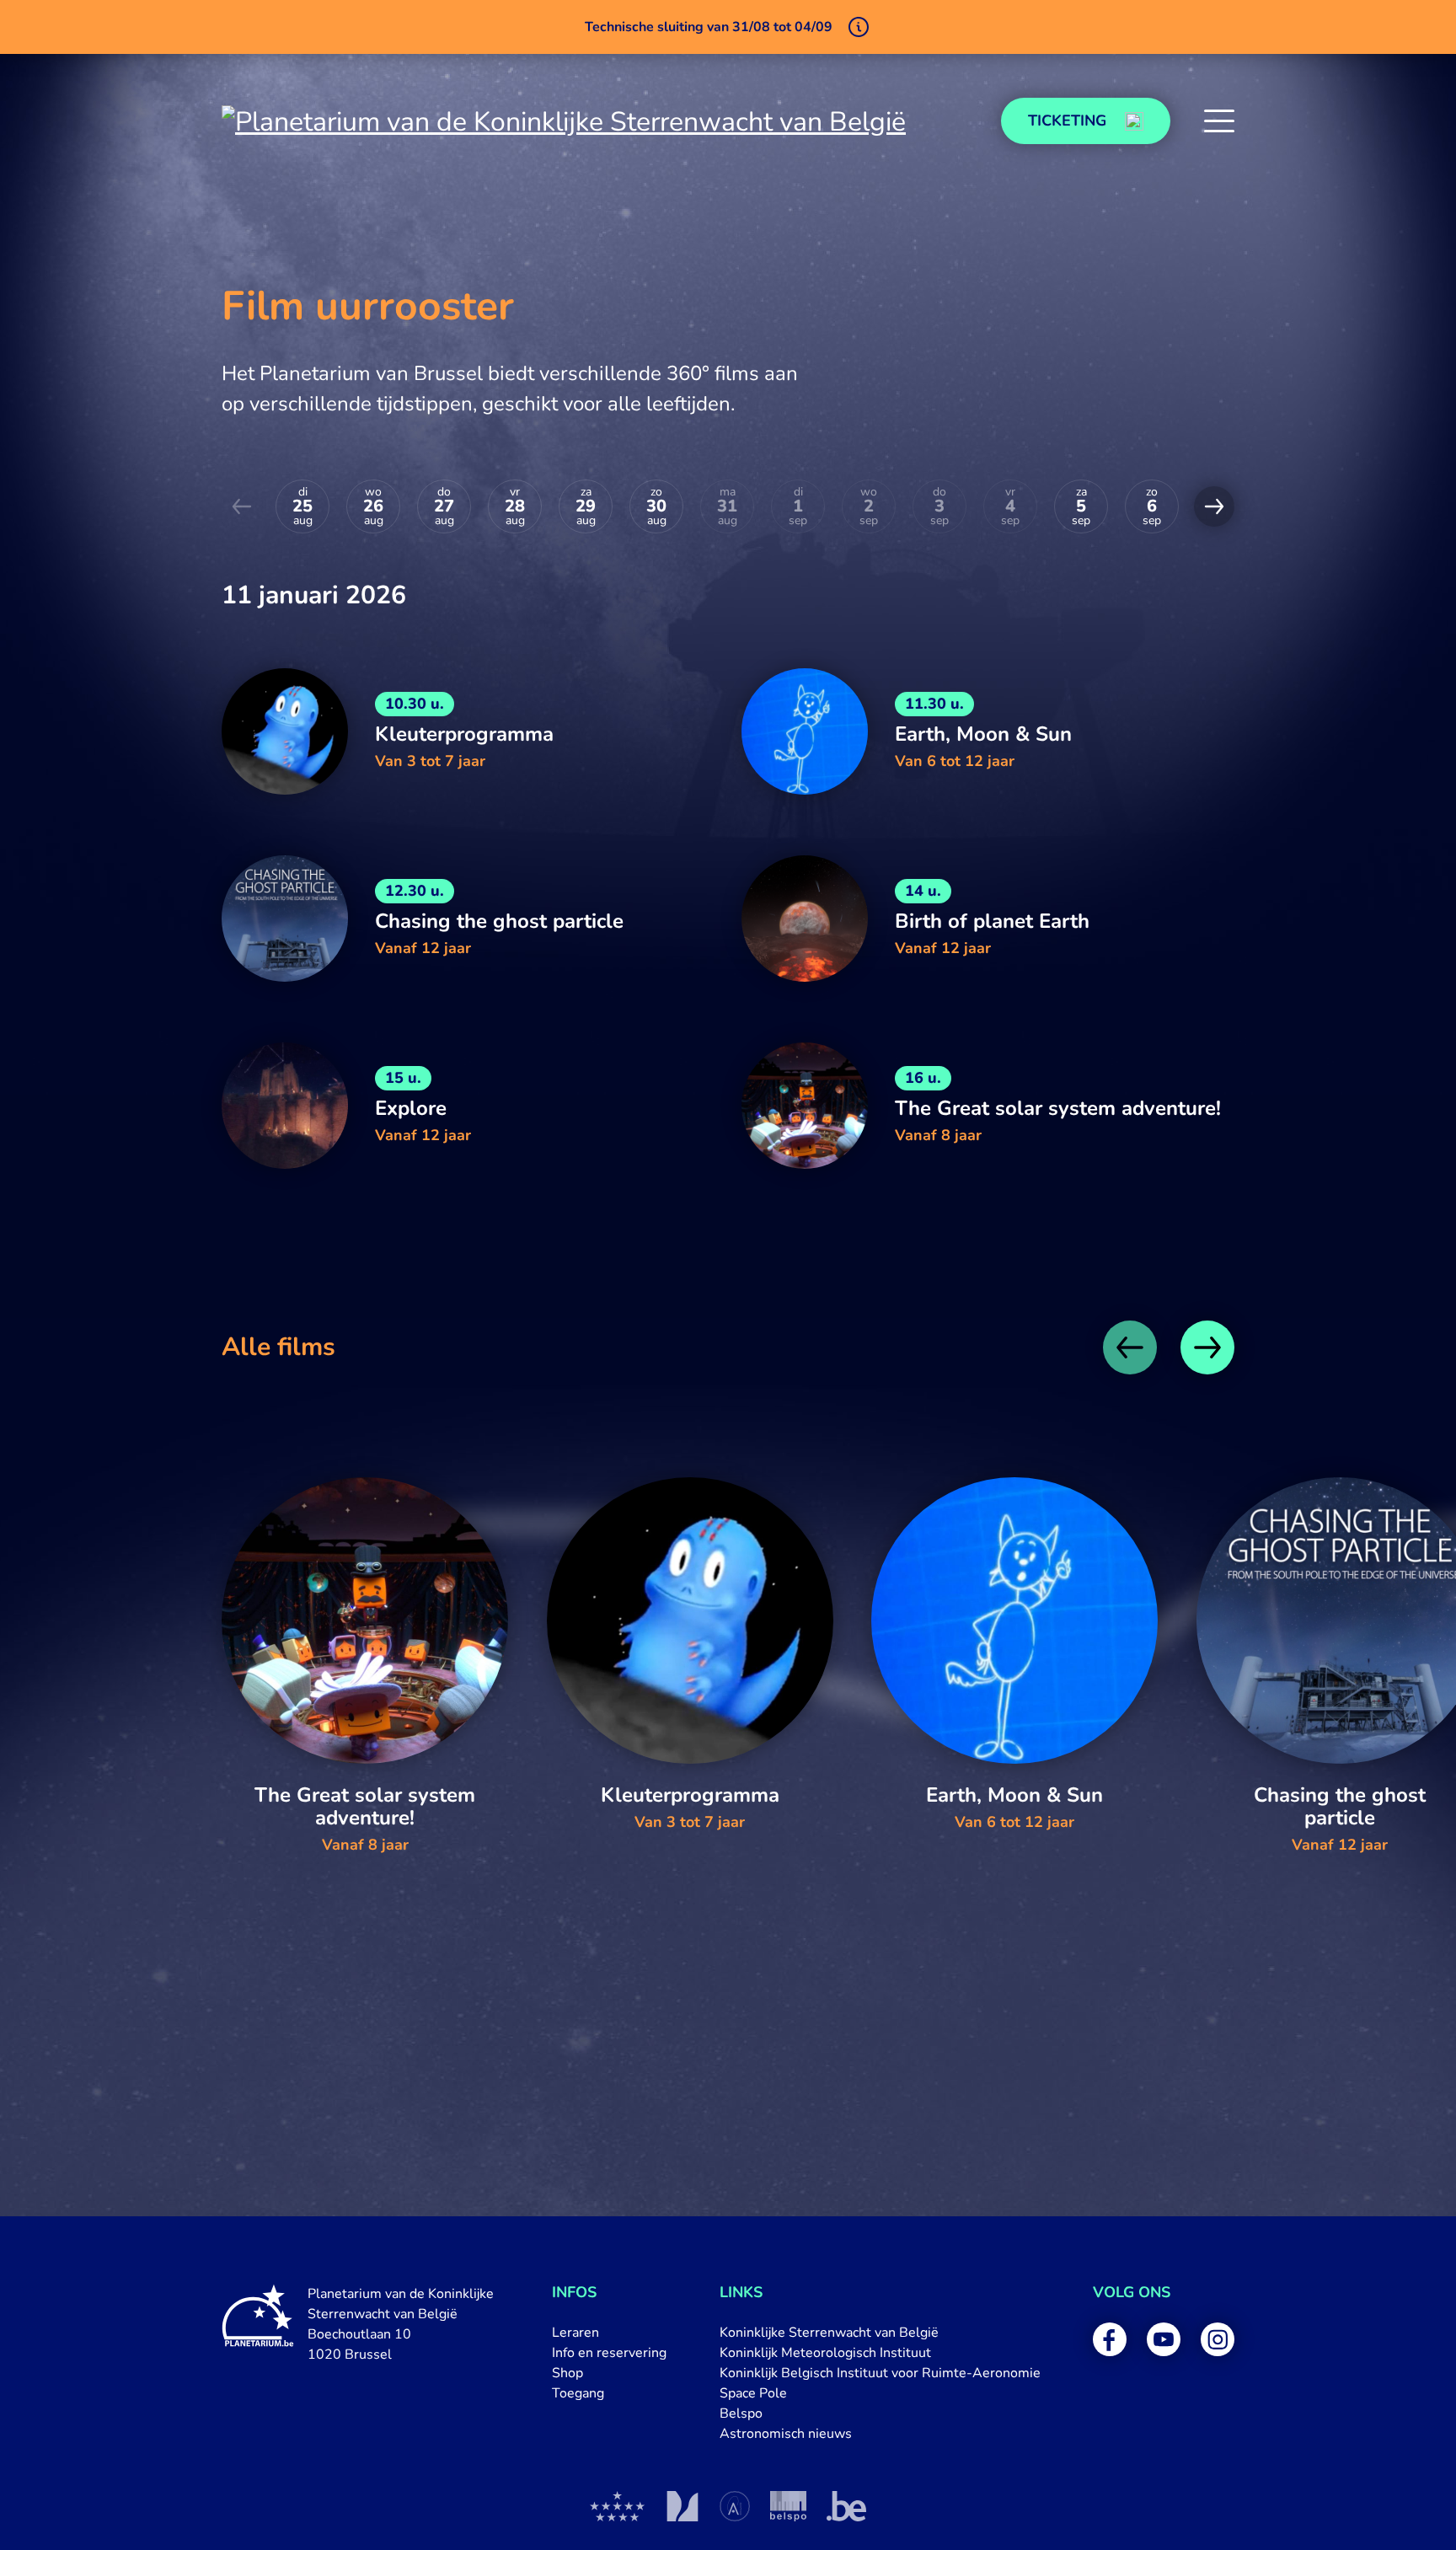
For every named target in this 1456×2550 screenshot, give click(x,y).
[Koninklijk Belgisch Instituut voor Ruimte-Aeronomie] (735, 2506)
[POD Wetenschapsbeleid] (788, 2506)
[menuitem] (609, 2333)
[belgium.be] (846, 2506)
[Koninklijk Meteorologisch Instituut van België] (682, 2506)
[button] (1219, 121)
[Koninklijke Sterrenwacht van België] (618, 2506)
